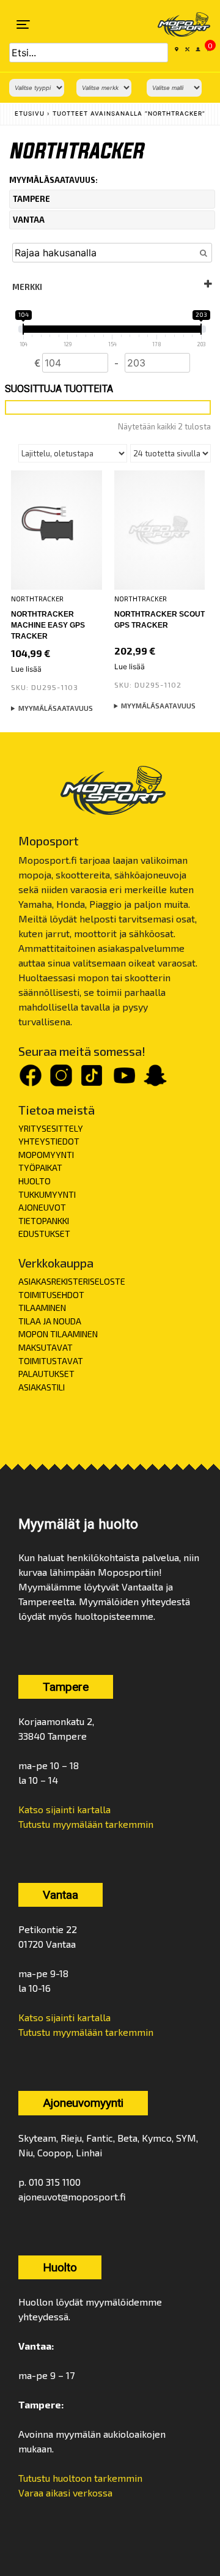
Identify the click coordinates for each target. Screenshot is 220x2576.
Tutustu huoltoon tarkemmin (80, 2478)
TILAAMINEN (42, 1308)
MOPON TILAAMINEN (58, 1334)
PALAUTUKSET (46, 1374)
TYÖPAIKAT (40, 1167)
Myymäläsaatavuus (56, 708)
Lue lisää (26, 669)
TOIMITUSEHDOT (51, 1295)
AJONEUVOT (42, 1207)
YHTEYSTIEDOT (49, 1141)
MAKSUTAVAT (46, 1347)
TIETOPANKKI (44, 1221)
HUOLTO (35, 1181)
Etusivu (30, 113)
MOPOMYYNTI (46, 1155)
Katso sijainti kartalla (64, 1809)
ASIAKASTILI (42, 1387)
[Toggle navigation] (23, 24)
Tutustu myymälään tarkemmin (86, 1824)
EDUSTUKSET (44, 1234)
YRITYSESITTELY (51, 1128)
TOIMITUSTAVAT (51, 1361)
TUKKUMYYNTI (47, 1194)
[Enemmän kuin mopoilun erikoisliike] (176, 24)
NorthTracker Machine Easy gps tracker (48, 625)
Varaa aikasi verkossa (65, 2492)
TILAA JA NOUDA (50, 1321)
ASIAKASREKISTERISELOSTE (72, 1281)
